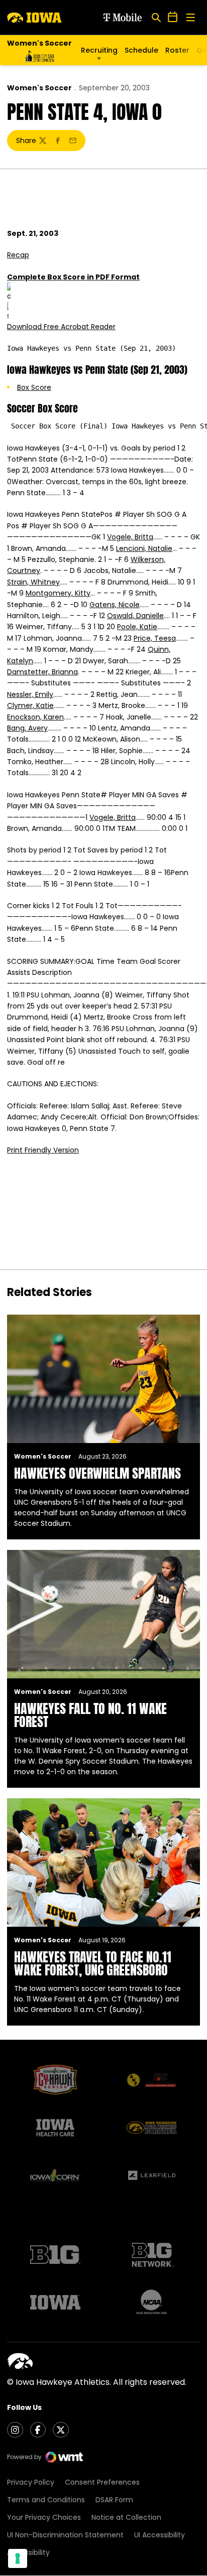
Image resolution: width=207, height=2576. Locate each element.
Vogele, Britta (130, 537)
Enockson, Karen (35, 717)
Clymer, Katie (30, 705)
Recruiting (99, 50)
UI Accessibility (160, 2535)
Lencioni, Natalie (144, 548)
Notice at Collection (126, 2517)
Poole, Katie (137, 627)
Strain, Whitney (33, 582)
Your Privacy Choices (44, 2517)
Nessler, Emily (30, 694)
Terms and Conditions (46, 2500)
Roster (177, 50)
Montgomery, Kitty (58, 593)
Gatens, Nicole (115, 605)
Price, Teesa (155, 638)
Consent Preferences (102, 2482)
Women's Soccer (39, 88)
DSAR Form (114, 2500)
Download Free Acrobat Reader (61, 327)
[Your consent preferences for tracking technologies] (18, 2558)
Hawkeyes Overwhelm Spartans (97, 1473)
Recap (18, 255)
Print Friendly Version (43, 1150)
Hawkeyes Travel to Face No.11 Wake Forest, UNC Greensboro (93, 1963)
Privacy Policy (31, 2482)
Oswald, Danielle (135, 616)
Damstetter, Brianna (42, 672)
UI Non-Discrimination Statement (65, 2535)
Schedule (141, 50)
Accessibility (28, 2552)
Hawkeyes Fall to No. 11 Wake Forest (90, 1715)
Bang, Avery (27, 728)
